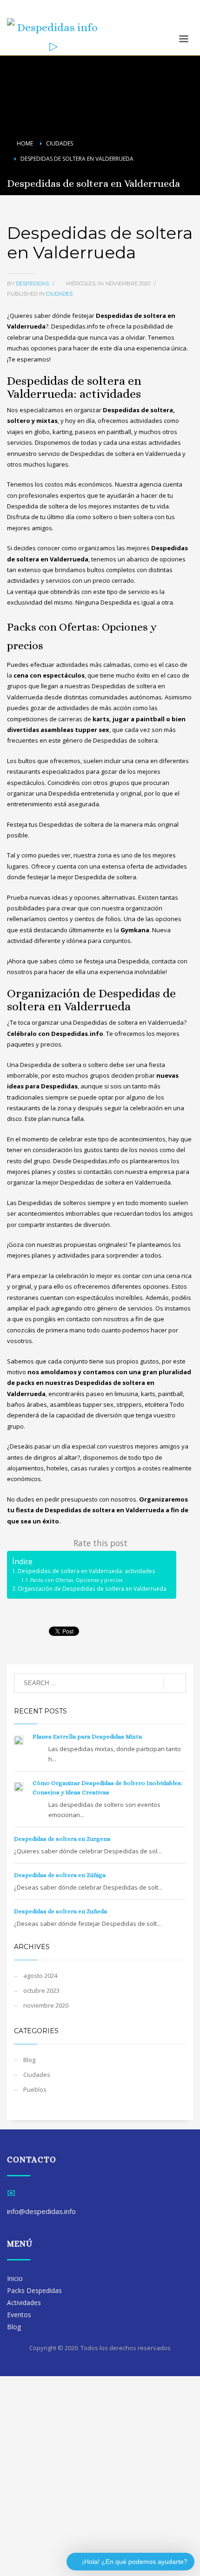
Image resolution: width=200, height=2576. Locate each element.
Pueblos (35, 2089)
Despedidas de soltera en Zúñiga (60, 1875)
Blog (29, 2060)
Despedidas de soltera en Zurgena (62, 1839)
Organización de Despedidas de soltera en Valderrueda (92, 1588)
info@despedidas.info (38, 13)
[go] (175, 1684)
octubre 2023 (41, 1990)
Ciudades (59, 294)
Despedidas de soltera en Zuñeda (60, 1911)
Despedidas (33, 283)
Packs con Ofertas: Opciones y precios (76, 1580)
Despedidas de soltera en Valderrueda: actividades (87, 1571)
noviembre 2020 (46, 2005)
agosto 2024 (40, 1976)
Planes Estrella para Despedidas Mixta (87, 1736)
